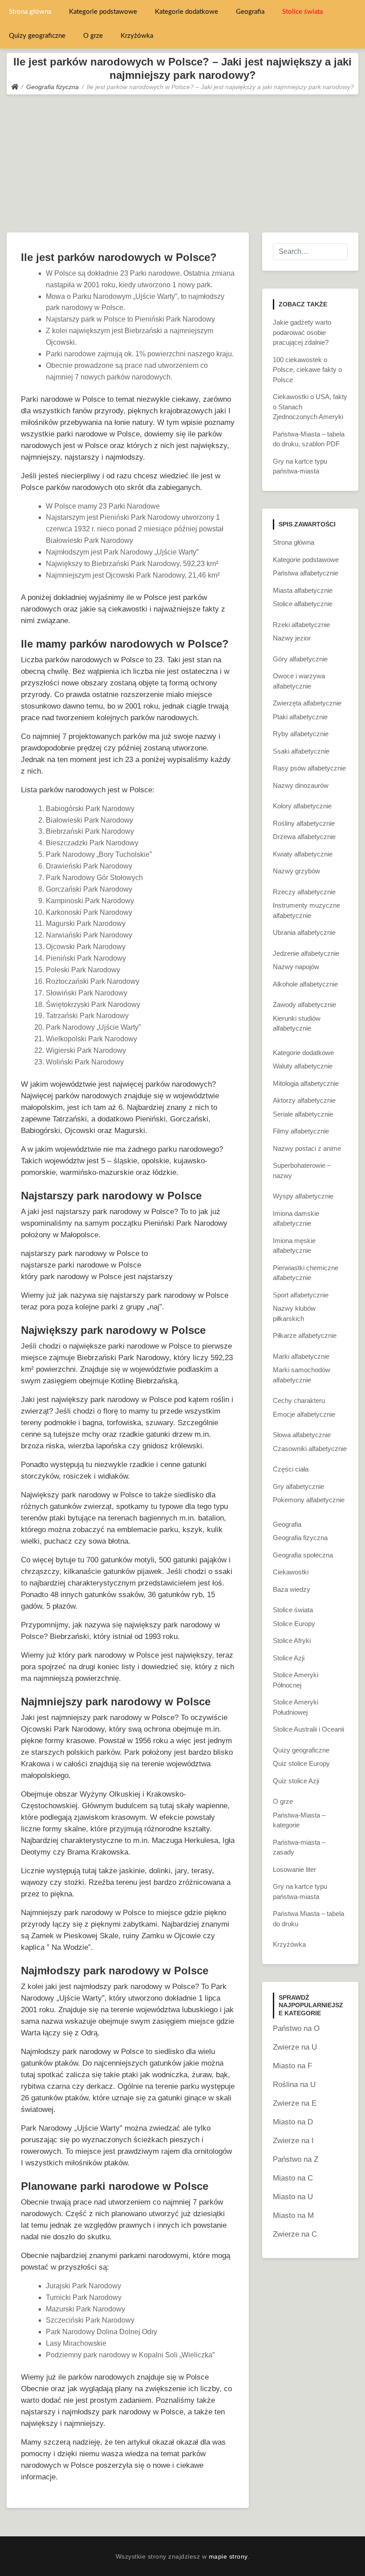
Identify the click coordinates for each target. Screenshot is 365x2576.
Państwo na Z (296, 2159)
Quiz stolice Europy (301, 1763)
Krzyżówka (137, 36)
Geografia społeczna (303, 1555)
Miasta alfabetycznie (303, 590)
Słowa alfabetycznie (302, 1435)
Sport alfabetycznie (301, 1295)
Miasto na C (293, 2178)
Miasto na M (293, 2215)
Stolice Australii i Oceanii (308, 1729)
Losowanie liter (294, 1869)
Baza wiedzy (292, 1589)
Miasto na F (292, 2066)
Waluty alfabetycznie (303, 1066)
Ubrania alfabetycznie (304, 932)
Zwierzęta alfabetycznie (307, 703)
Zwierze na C (295, 2234)
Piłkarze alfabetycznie (305, 1335)
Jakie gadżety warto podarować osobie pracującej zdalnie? (302, 332)
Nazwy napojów (296, 967)
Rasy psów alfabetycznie (309, 768)
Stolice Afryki (292, 1641)
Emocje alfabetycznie (304, 1414)
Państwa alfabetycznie (306, 573)
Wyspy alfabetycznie (303, 1196)
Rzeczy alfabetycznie (304, 892)
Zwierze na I (293, 2141)
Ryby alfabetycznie (301, 734)
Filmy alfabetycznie (301, 1131)
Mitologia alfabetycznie (306, 1083)
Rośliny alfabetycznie (304, 823)
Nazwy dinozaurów (301, 785)
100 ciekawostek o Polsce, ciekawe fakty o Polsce (307, 370)
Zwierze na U (295, 2047)
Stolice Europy (294, 1624)
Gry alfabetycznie (298, 1486)
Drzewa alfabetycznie (304, 837)
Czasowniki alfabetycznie (310, 1449)
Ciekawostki (291, 1572)
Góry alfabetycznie (300, 659)
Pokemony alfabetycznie (309, 1500)
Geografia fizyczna (300, 1538)
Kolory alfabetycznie (302, 806)
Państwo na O (296, 2028)
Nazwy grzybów (296, 871)
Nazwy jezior (292, 638)
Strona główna (30, 12)
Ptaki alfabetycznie (300, 717)
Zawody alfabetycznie (304, 1005)
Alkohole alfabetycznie (305, 984)
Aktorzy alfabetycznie (304, 1100)
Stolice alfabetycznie (303, 604)
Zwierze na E (295, 2103)
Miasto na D (293, 2122)
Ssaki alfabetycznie (301, 751)
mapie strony (228, 2556)
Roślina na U (294, 2085)
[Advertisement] (182, 161)
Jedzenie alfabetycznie (306, 953)
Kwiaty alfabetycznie (303, 854)
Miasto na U (293, 2197)
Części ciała (291, 1469)
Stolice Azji (289, 1658)
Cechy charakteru (299, 1400)
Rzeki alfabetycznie (301, 625)
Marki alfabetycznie (301, 1356)
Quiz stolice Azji (296, 1781)
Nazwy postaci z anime (307, 1148)
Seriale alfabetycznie (303, 1114)
